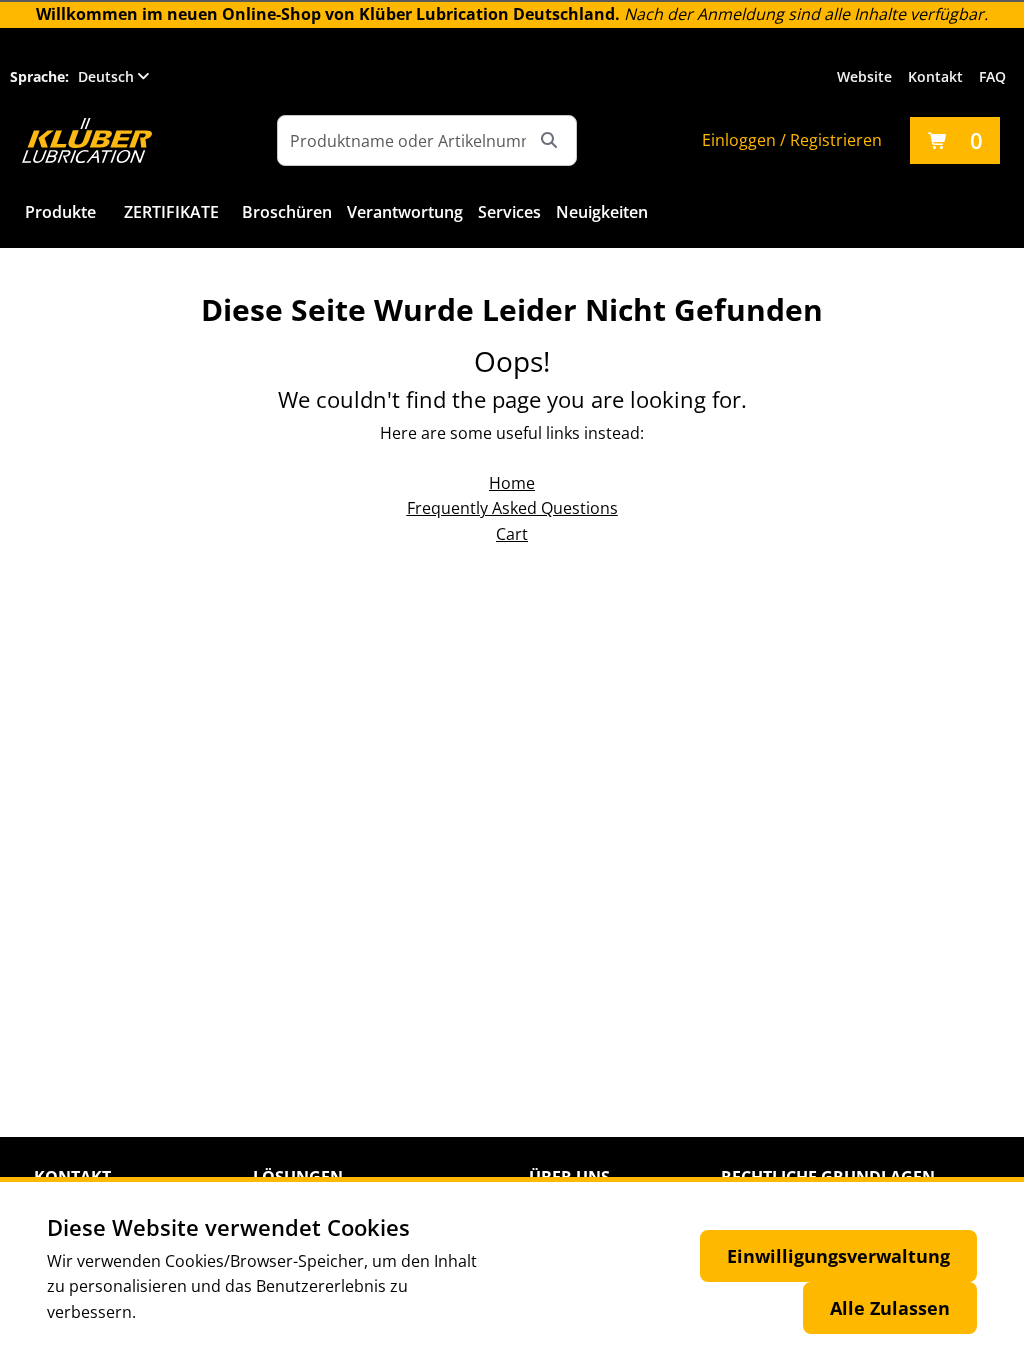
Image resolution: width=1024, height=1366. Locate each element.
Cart (512, 534)
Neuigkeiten (602, 212)
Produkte (60, 212)
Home (512, 483)
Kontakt (935, 76)
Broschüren (287, 212)
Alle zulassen (890, 1308)
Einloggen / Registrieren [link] (792, 140)
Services (509, 212)
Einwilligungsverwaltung (838, 1256)
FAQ (992, 76)
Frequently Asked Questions (512, 508)
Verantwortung (405, 212)
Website (864, 76)
